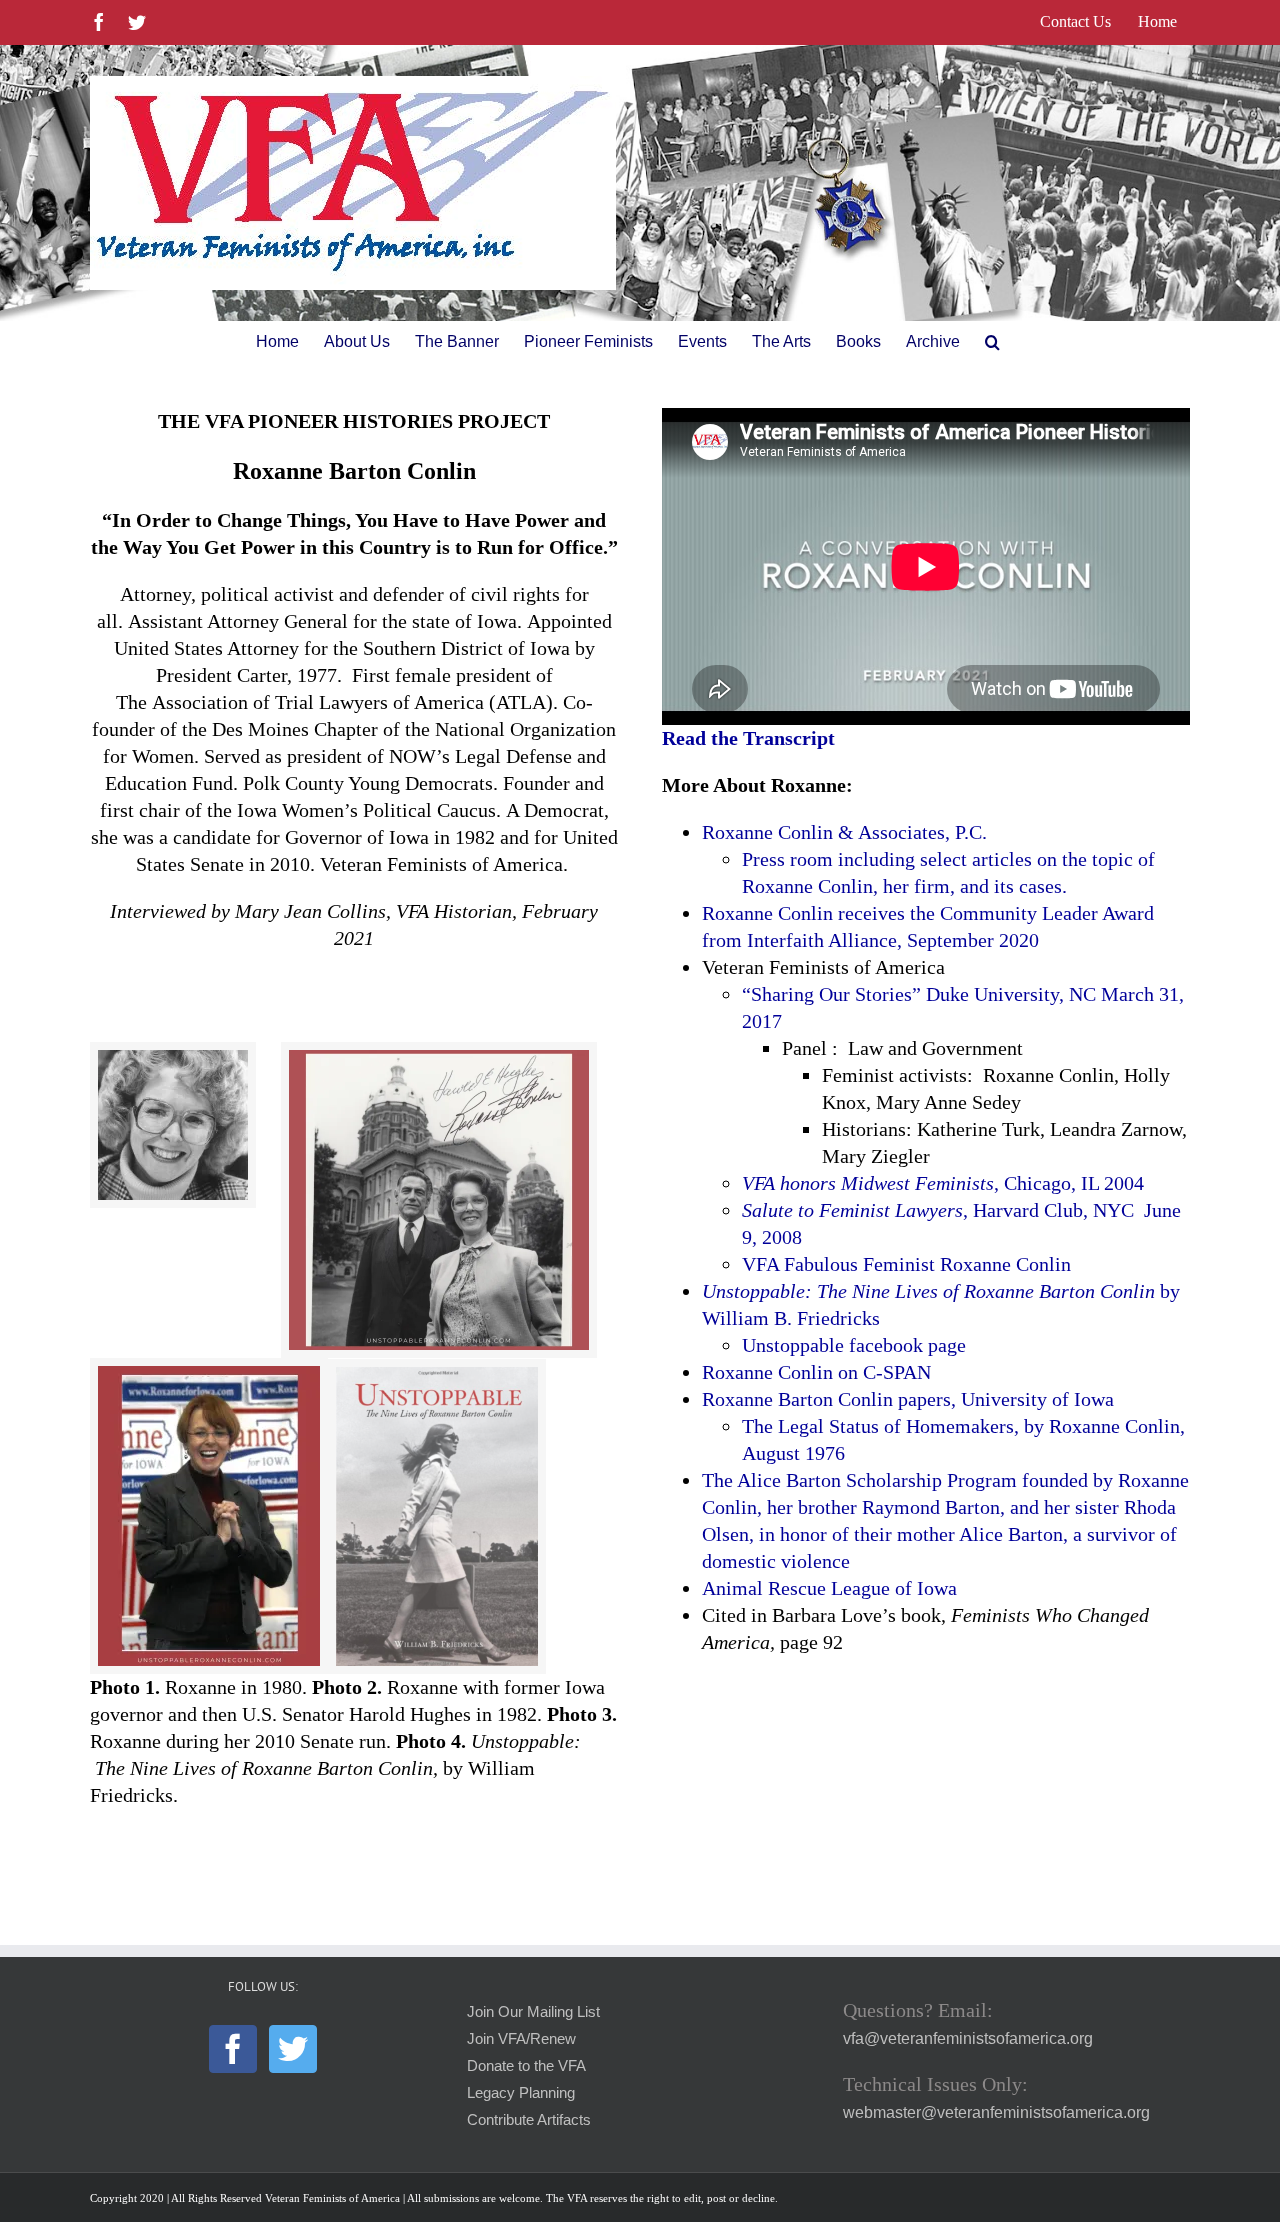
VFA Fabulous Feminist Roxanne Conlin (906, 1264)
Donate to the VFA (526, 2066)
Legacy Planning (521, 2093)
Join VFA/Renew (521, 2039)
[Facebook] (233, 2049)
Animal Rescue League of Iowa (829, 1588)
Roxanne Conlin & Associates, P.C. (844, 832)
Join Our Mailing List (533, 2012)
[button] (992, 342)
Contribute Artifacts (529, 2120)
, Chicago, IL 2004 (943, 1183)
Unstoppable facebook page (854, 1345)
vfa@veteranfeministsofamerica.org (968, 2038)
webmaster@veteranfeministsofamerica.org (996, 2112)
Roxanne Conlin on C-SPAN (816, 1372)
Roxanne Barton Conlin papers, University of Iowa (908, 1399)
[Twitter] (293, 2049)
